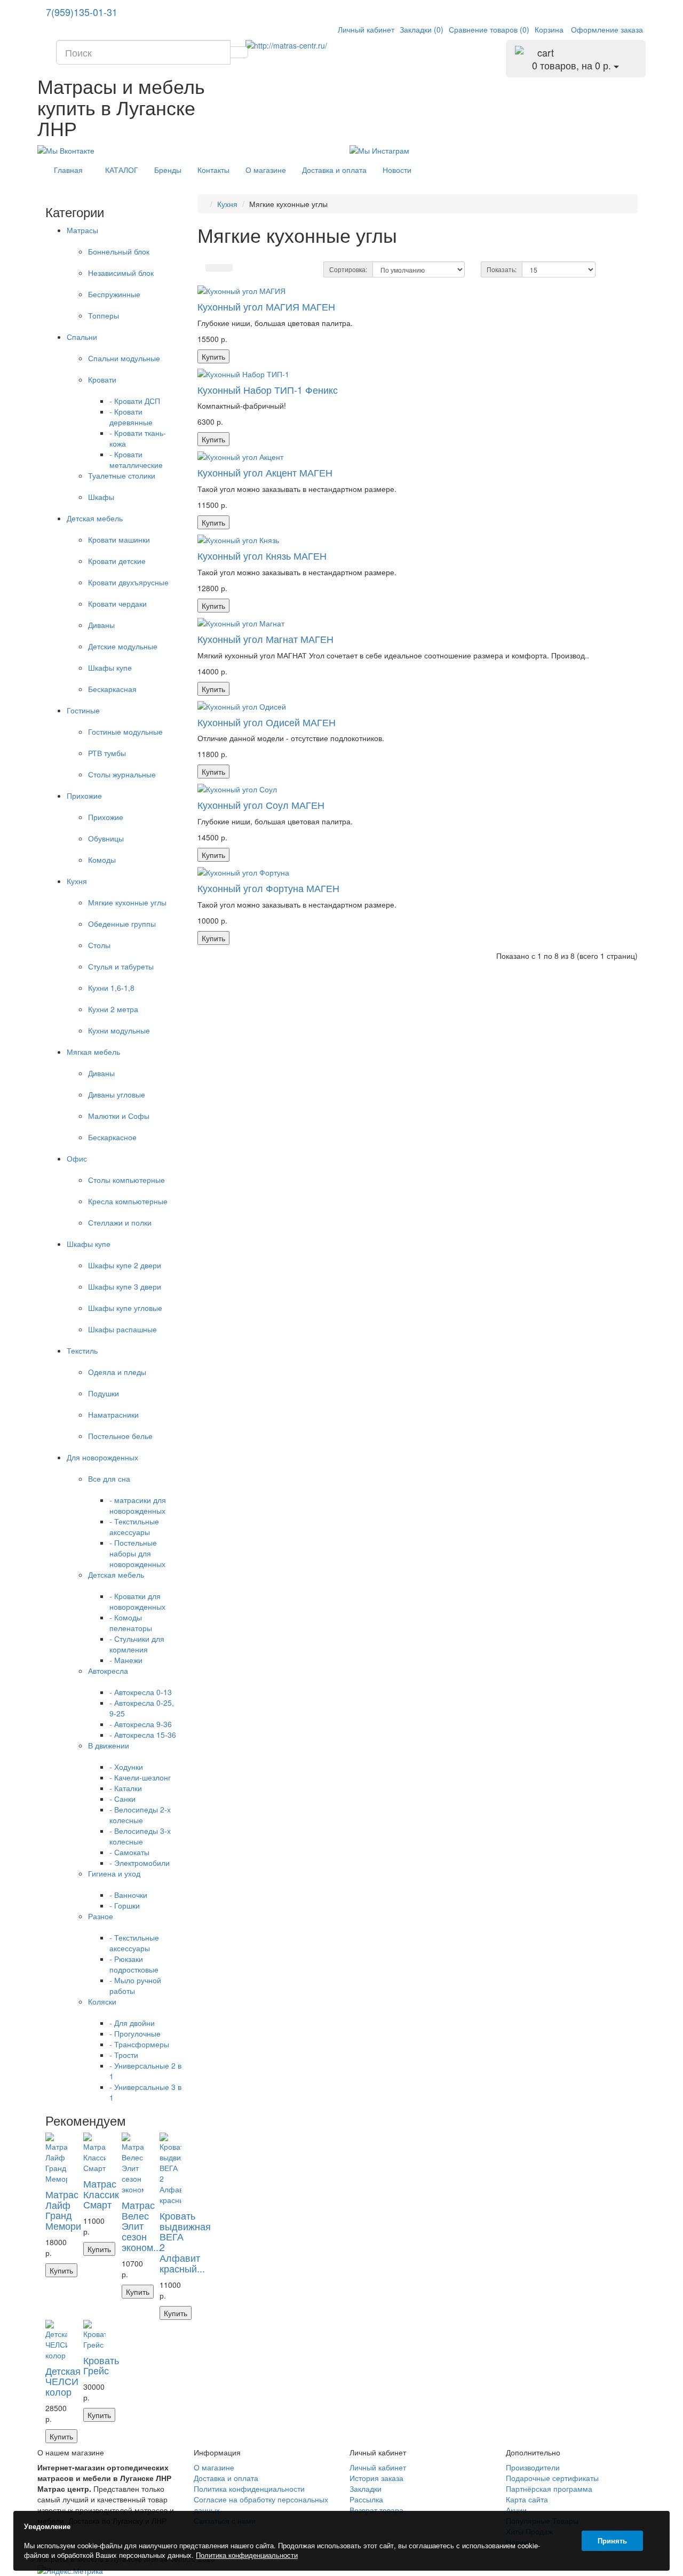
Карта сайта (527, 2499)
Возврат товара (376, 2510)
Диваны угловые (117, 1094)
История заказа (376, 2478)
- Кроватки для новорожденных (137, 1601)
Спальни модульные (124, 358)
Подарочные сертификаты (552, 2478)
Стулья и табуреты (121, 966)
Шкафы (101, 497)
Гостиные (83, 710)
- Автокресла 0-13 (141, 1692)
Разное (101, 1916)
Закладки (366, 2488)
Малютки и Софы (119, 1116)
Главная (68, 170)
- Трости (124, 2055)
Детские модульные (123, 646)
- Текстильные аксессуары (134, 1526)
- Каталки (126, 1788)
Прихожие (84, 796)
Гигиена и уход (114, 1873)
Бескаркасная (112, 689)
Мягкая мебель (93, 1052)
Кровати (102, 379)
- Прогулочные (135, 2033)
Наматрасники (113, 1414)
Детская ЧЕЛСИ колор (63, 2381)
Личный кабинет (378, 2467)
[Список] (212, 268)
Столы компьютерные (126, 1180)
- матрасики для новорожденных (138, 1505)
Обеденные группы (122, 924)
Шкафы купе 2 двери (125, 1265)
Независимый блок (121, 273)
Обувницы (106, 838)
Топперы (104, 315)
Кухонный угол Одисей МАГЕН (267, 722)
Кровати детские (117, 561)
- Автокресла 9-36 (141, 1724)
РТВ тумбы (107, 753)
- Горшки (125, 1905)
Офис (77, 1158)
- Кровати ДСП (135, 401)
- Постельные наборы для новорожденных (137, 1553)
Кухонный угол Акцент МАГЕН (265, 472)
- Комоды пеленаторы (131, 1623)
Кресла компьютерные (128, 1201)
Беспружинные (114, 294)
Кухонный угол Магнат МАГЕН (265, 639)
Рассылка (366, 2499)
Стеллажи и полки (120, 1222)
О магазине (266, 170)
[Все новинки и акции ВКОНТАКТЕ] (66, 149)
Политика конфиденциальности (249, 2488)
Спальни (82, 337)
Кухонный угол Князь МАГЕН (262, 555)
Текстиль (82, 1350)
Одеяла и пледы (117, 1372)
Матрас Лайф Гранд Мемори (63, 2210)
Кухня (77, 881)
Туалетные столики (122, 475)
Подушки (104, 1393)
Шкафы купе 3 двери (125, 1286)
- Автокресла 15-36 (143, 1735)
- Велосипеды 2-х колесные (140, 1815)
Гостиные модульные (125, 732)
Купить (61, 2270)
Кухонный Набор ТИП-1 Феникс (268, 389)
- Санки (122, 1799)
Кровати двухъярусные (128, 582)
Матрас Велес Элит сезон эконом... (141, 2226)
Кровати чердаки (117, 603)
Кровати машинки (119, 539)
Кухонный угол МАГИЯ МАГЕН (266, 306)
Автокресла (108, 1671)
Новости (397, 170)
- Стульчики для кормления (137, 1644)
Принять (612, 2541)
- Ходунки (126, 1767)
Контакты (213, 170)
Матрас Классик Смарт (101, 2194)
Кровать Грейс (101, 2365)
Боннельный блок (119, 251)
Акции (516, 2510)
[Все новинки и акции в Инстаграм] (379, 149)
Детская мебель (95, 518)
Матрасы (82, 230)
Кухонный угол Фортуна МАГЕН (268, 888)
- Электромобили (140, 1863)
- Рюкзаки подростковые (134, 1964)
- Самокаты (129, 1852)
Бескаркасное (112, 1137)
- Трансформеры (139, 2044)
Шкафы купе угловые (125, 1308)
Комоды (102, 860)
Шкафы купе (110, 667)
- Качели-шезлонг (140, 1777)
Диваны (101, 625)
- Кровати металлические (136, 459)
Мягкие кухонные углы (127, 902)
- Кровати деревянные (131, 417)
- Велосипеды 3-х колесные (140, 1836)
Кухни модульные (119, 1030)
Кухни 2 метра (113, 1009)
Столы (99, 945)
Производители (533, 2467)
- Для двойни (132, 2023)
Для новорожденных (102, 1457)
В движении (109, 1745)
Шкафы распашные (122, 1329)
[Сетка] (226, 268)
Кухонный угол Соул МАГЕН (261, 805)
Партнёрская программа (549, 2488)
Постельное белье (120, 1436)
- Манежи (126, 1660)
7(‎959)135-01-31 (82, 12)
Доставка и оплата (334, 170)
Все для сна (109, 1478)
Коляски (102, 2001)
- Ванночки (128, 1895)
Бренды (168, 170)
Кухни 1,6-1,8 (111, 988)
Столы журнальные (122, 774)
